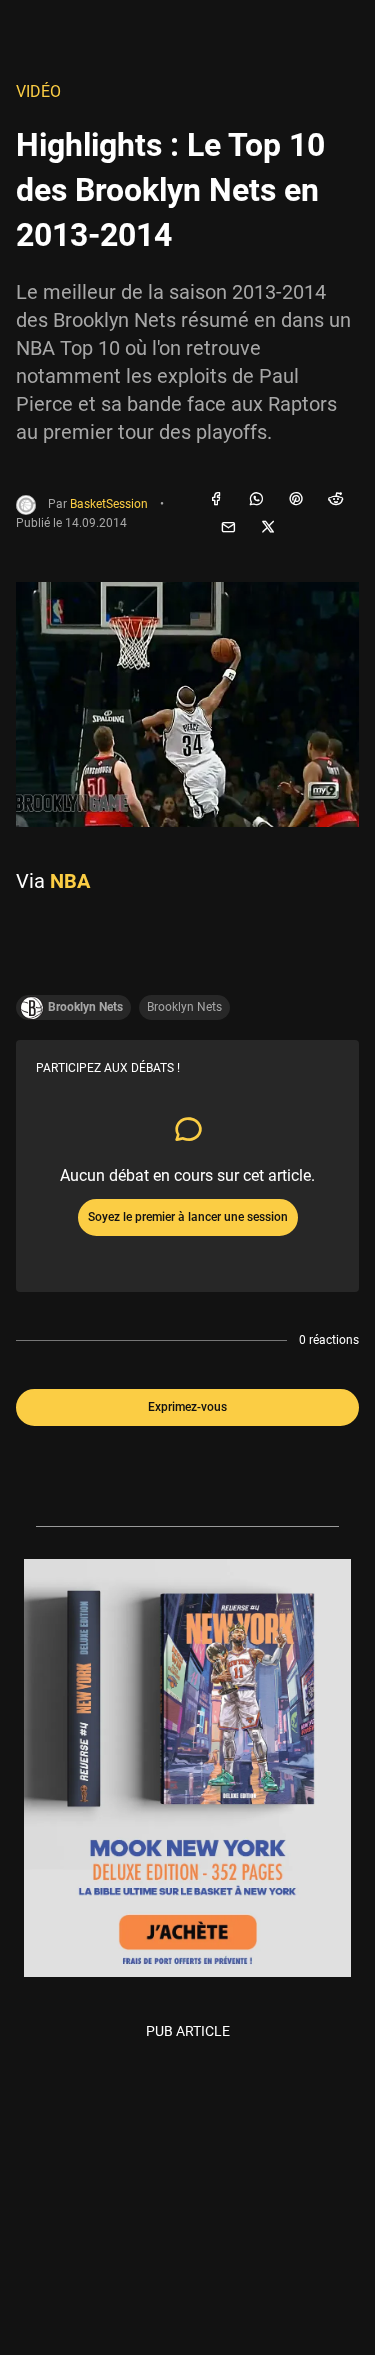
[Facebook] (216, 500)
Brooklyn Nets (184, 1007)
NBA (70, 881)
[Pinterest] (296, 500)
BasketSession (109, 504)
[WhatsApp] (256, 500)
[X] (268, 528)
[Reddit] (336, 500)
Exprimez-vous (187, 1407)
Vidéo (38, 91)
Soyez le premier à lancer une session (188, 1217)
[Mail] (228, 528)
